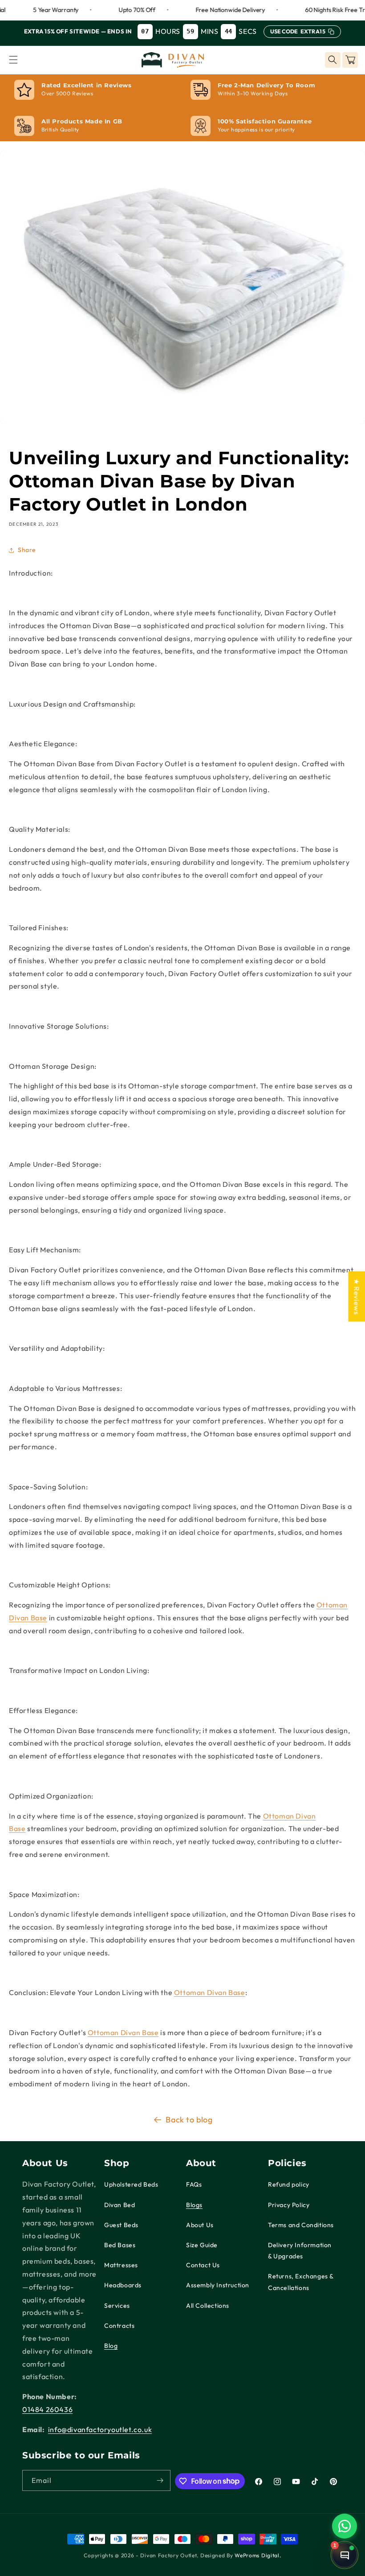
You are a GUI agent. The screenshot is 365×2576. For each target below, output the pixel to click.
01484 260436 (47, 2409)
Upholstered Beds (131, 2184)
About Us (200, 2225)
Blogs (194, 2205)
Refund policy (289, 2184)
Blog (111, 2346)
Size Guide (202, 2245)
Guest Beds (121, 2225)
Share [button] (27, 550)
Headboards (123, 2285)
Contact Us (203, 2265)
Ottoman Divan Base (210, 1992)
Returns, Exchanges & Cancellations (301, 2282)
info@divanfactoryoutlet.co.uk (100, 2429)
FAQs (194, 2184)
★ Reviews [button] (357, 1296)
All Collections (208, 2306)
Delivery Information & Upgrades (300, 2251)
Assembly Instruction (218, 2285)
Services (117, 2306)
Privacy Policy (289, 2205)
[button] (13, 60)
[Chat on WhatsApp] (345, 2526)
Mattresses (121, 2265)
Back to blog (189, 2120)
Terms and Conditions (301, 2225)
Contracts (119, 2326)
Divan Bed (120, 2205)
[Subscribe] (160, 2480)
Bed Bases (120, 2245)
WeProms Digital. (258, 2555)
